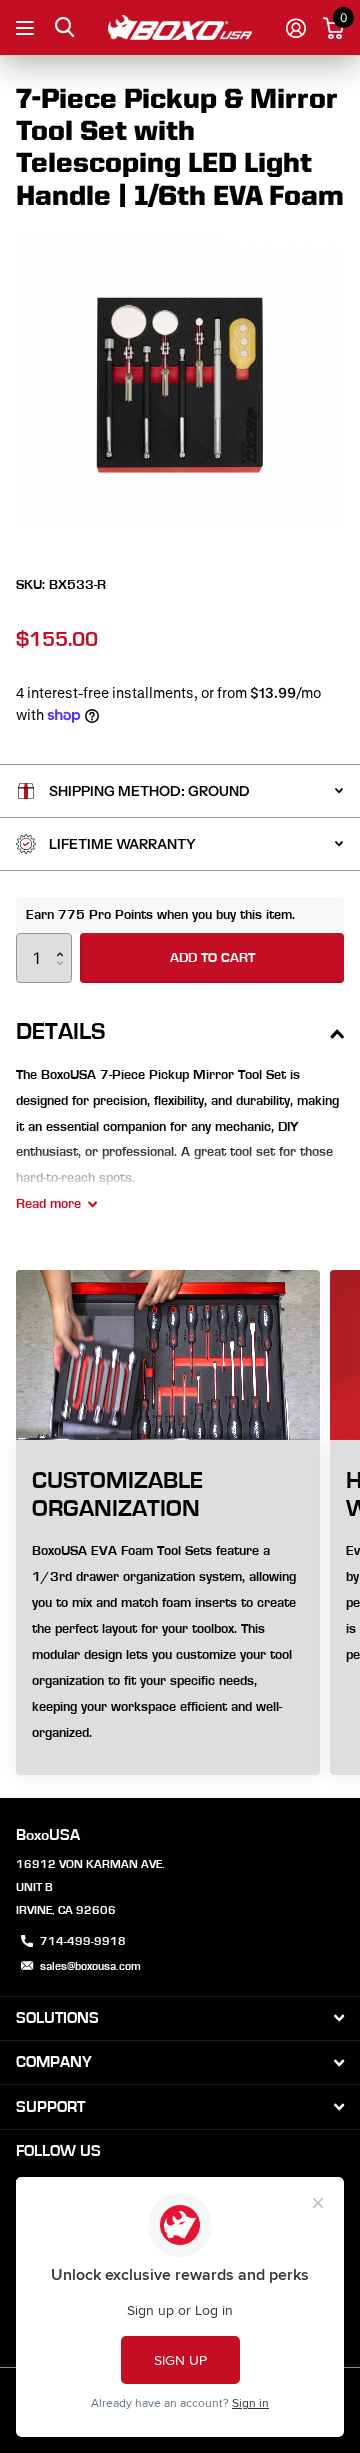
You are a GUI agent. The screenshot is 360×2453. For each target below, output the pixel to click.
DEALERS (27, 27)
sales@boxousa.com (90, 1966)
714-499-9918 (83, 1941)
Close (180, 2018)
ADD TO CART (212, 958)
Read (48, 1204)
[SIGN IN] (295, 28)
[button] (64, 940)
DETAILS (60, 1032)
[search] (64, 27)
